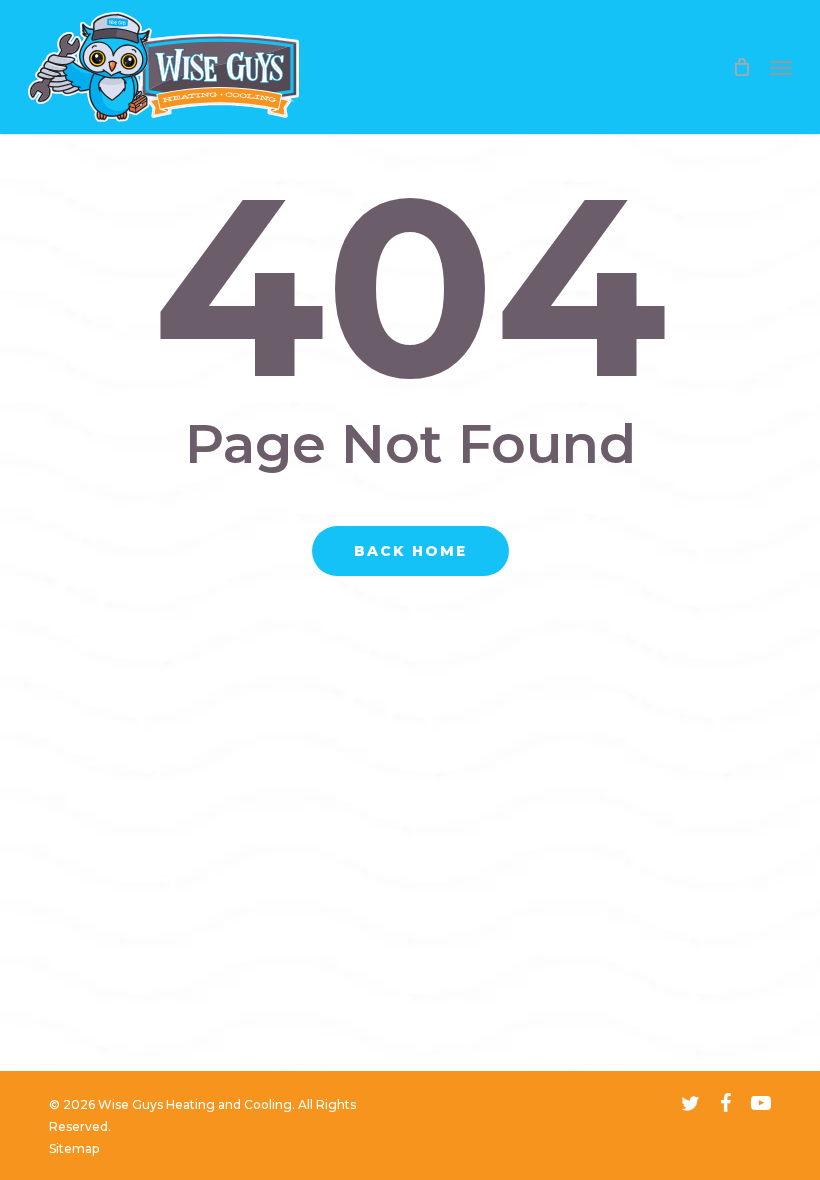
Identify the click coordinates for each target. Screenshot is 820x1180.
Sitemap (74, 1148)
